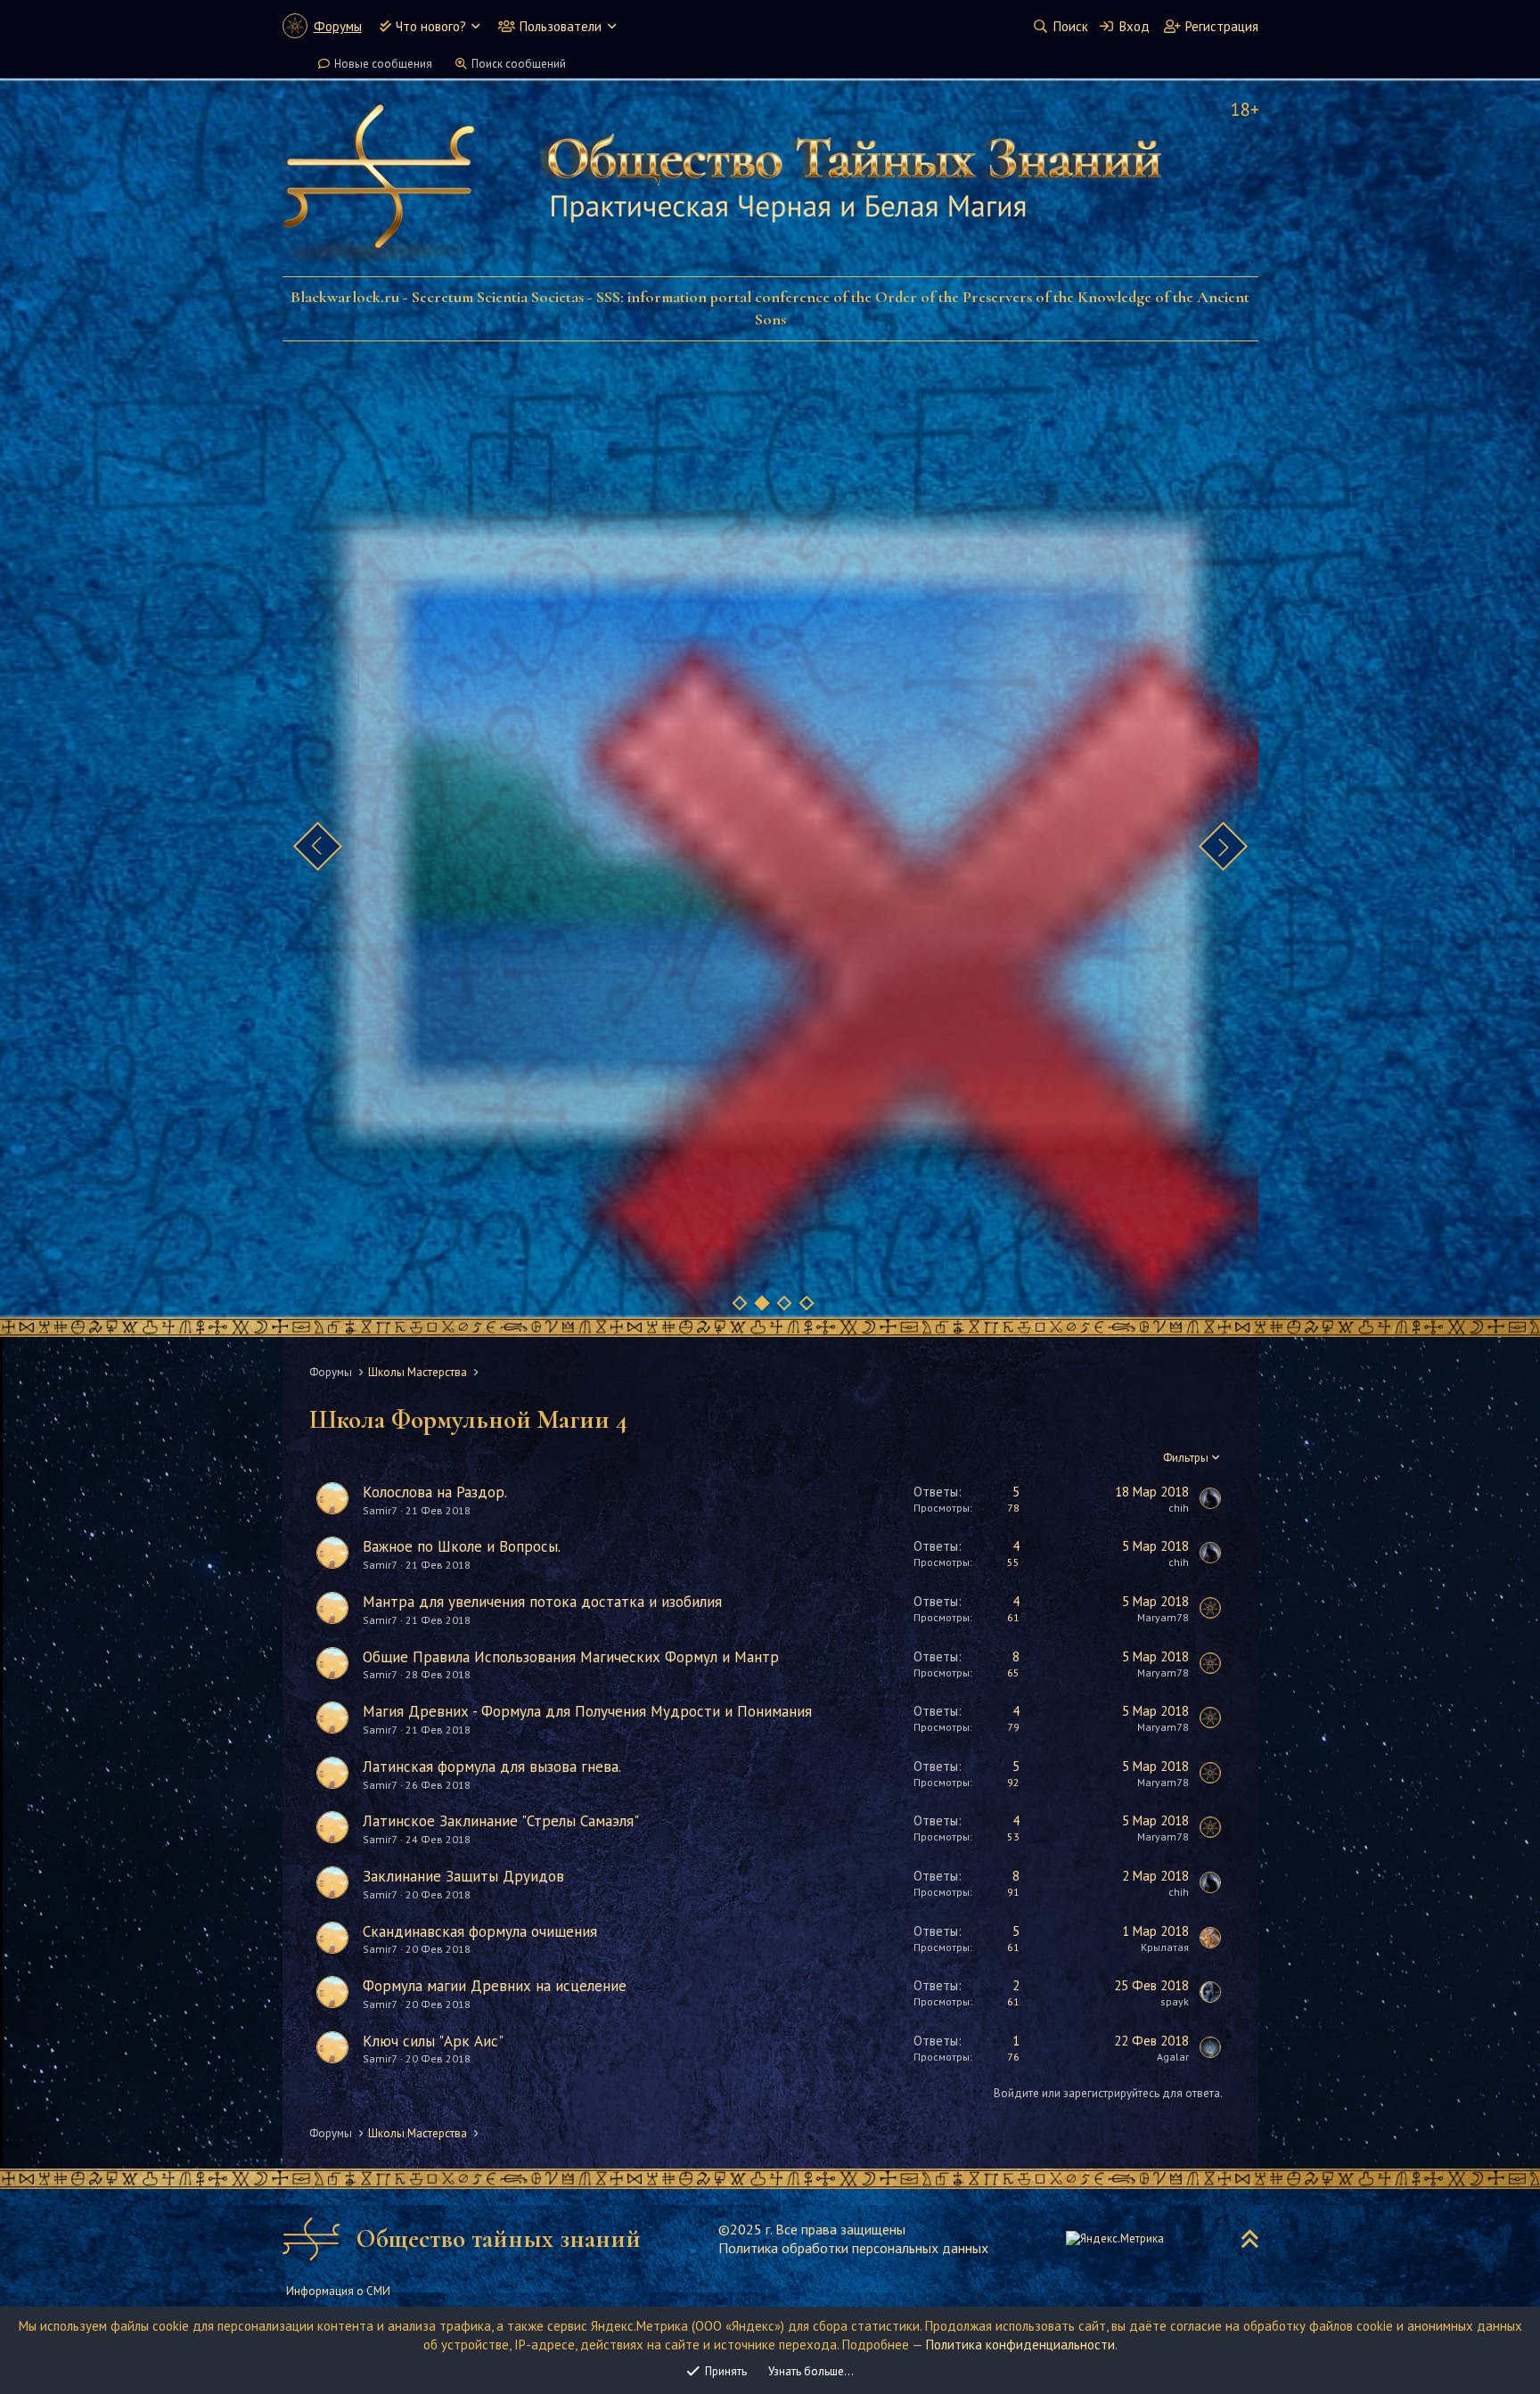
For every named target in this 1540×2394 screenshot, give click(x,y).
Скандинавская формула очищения (480, 1931)
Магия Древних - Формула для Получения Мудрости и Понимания (587, 1711)
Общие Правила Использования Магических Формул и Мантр (571, 1657)
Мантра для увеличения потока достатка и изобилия (542, 1602)
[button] (475, 26)
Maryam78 (1163, 1617)
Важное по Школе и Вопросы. (462, 1546)
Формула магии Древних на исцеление (495, 1986)
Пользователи (561, 26)
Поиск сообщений (519, 64)
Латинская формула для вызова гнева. (492, 1767)
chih (1179, 1508)
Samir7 (380, 1510)
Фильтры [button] (1186, 1458)
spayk (1175, 2001)
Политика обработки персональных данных (853, 2248)
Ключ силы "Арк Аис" (433, 2041)
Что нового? (431, 26)
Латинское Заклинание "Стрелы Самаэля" (501, 1821)
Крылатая (1165, 1947)
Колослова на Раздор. (435, 1492)
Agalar (1173, 2057)
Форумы (338, 26)
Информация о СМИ (338, 2291)
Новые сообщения (383, 64)
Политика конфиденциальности (1020, 2345)
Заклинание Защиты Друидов (463, 1876)
